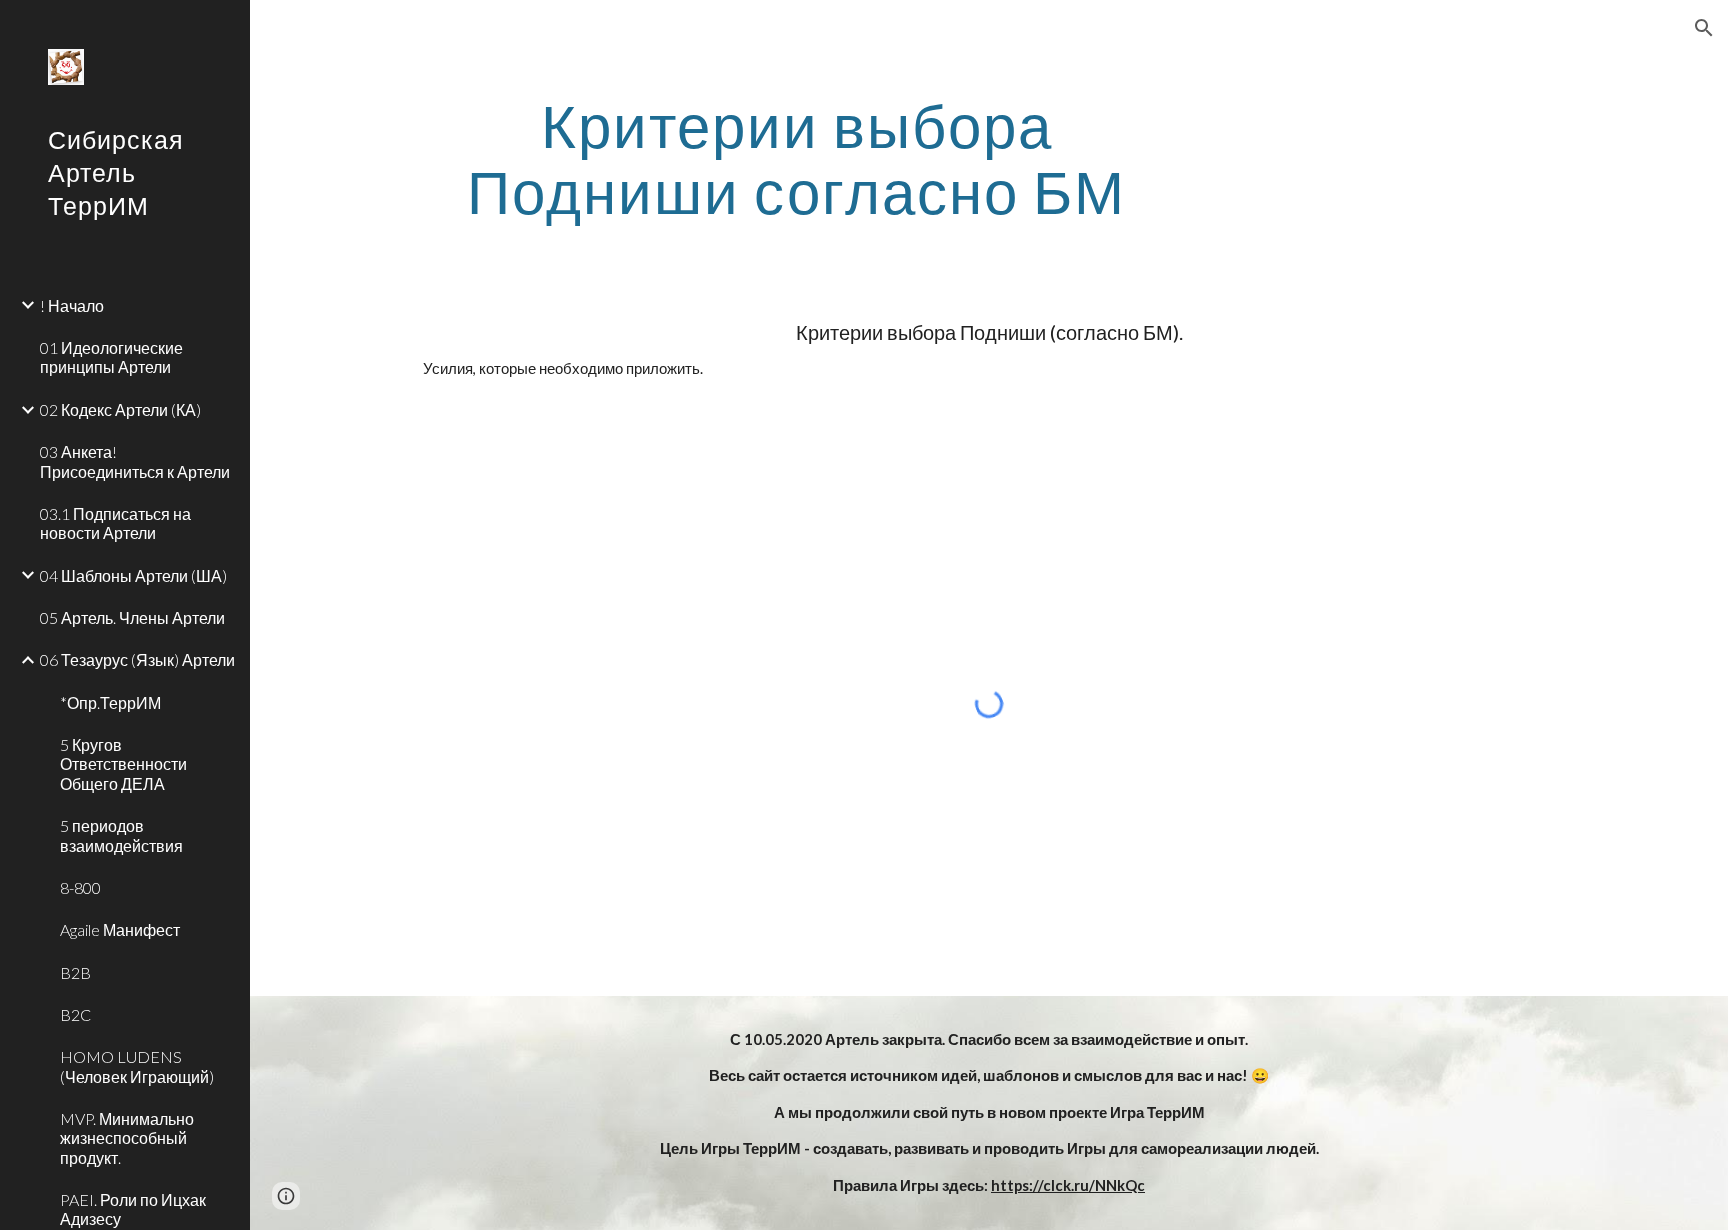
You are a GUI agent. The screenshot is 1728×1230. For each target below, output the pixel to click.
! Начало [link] (72, 305)
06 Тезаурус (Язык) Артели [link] (137, 659)
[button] (1704, 28)
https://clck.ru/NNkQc (1068, 1185)
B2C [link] (75, 1014)
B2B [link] (75, 972)
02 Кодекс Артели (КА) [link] (120, 409)
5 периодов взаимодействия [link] (121, 835)
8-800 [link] (80, 887)
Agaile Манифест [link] (120, 929)
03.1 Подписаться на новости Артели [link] (115, 523)
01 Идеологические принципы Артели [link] (111, 357)
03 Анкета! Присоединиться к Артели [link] (135, 461)
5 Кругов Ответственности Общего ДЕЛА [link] (123, 764)
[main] (797, 158)
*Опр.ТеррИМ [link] (110, 702)
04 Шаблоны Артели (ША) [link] (133, 575)
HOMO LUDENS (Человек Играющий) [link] (137, 1066)
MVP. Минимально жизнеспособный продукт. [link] (127, 1138)
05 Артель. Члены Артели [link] (132, 617)
